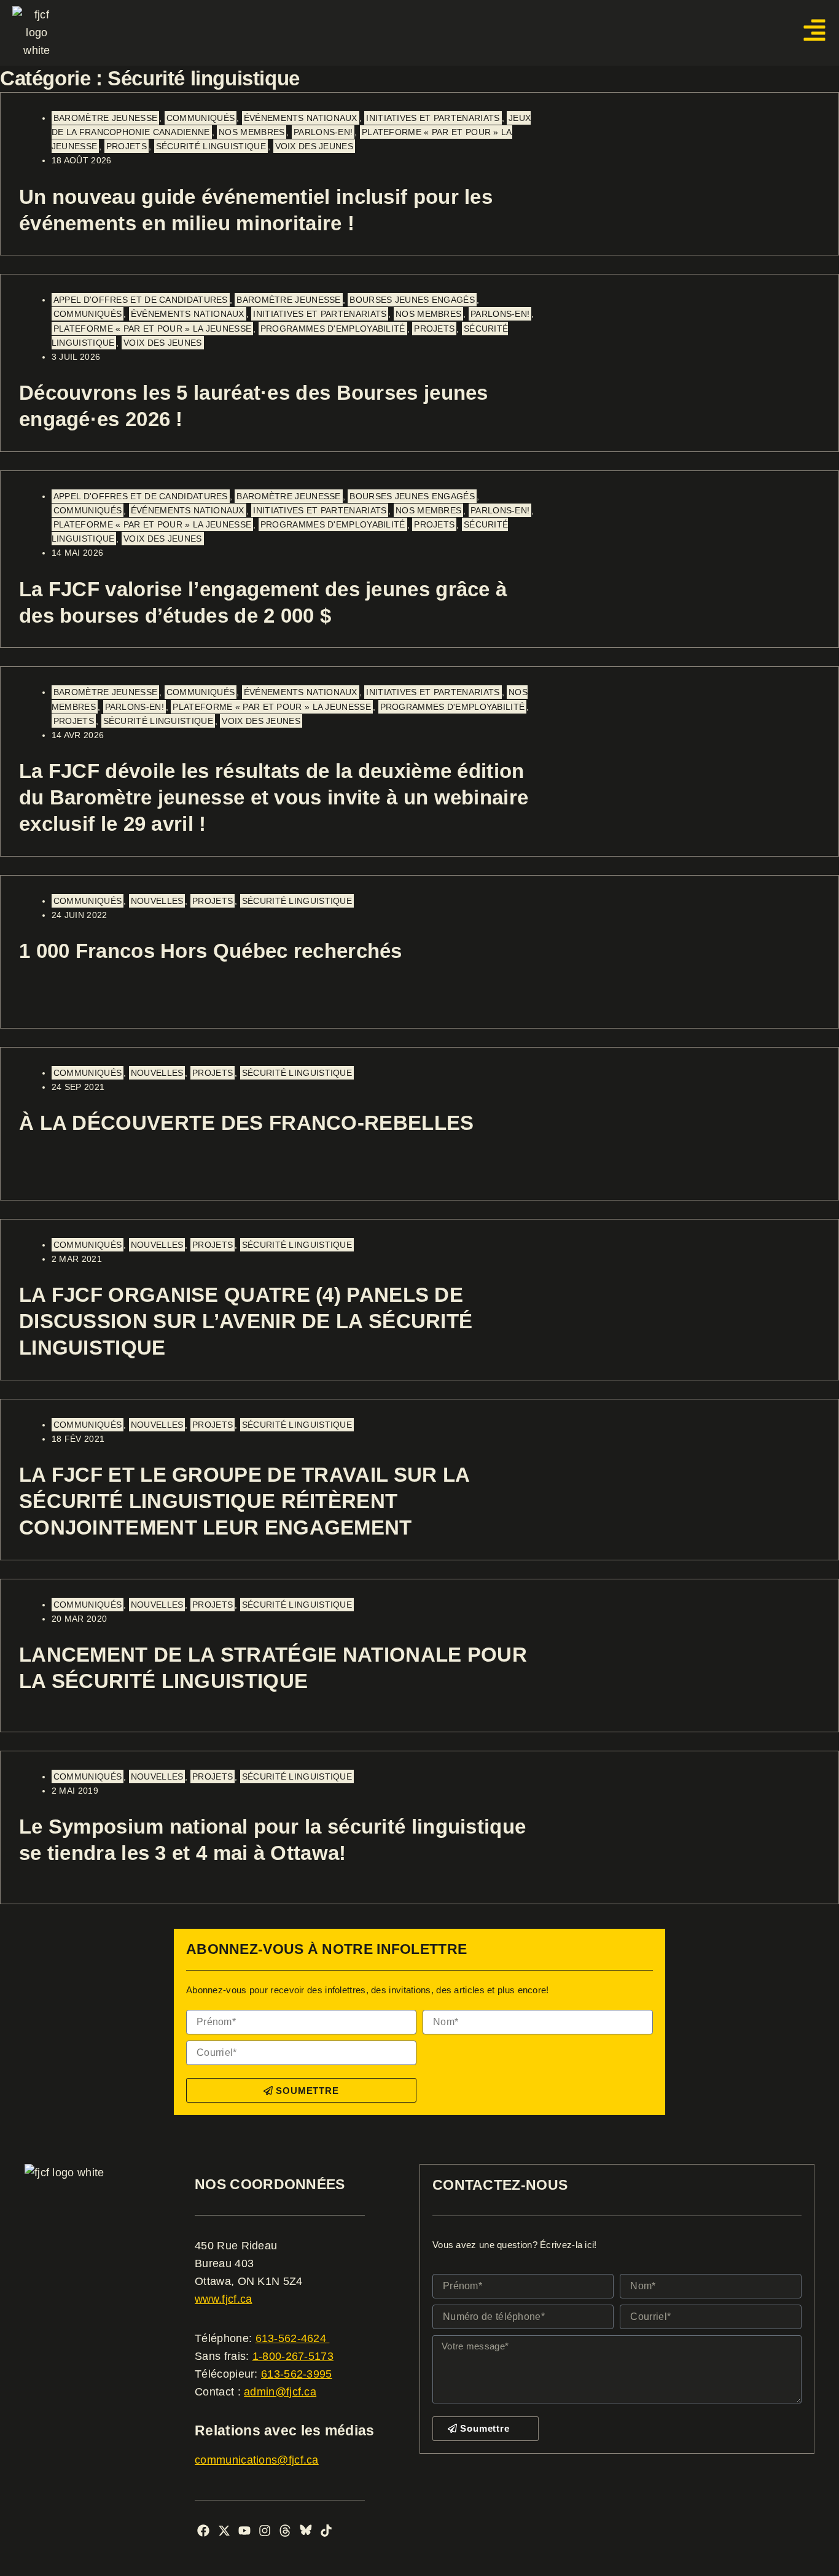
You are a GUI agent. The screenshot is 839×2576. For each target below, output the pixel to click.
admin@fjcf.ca (280, 2392)
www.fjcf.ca (223, 2299)
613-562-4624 (293, 2338)
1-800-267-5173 (293, 2356)
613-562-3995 (297, 2374)
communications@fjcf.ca (257, 2460)
